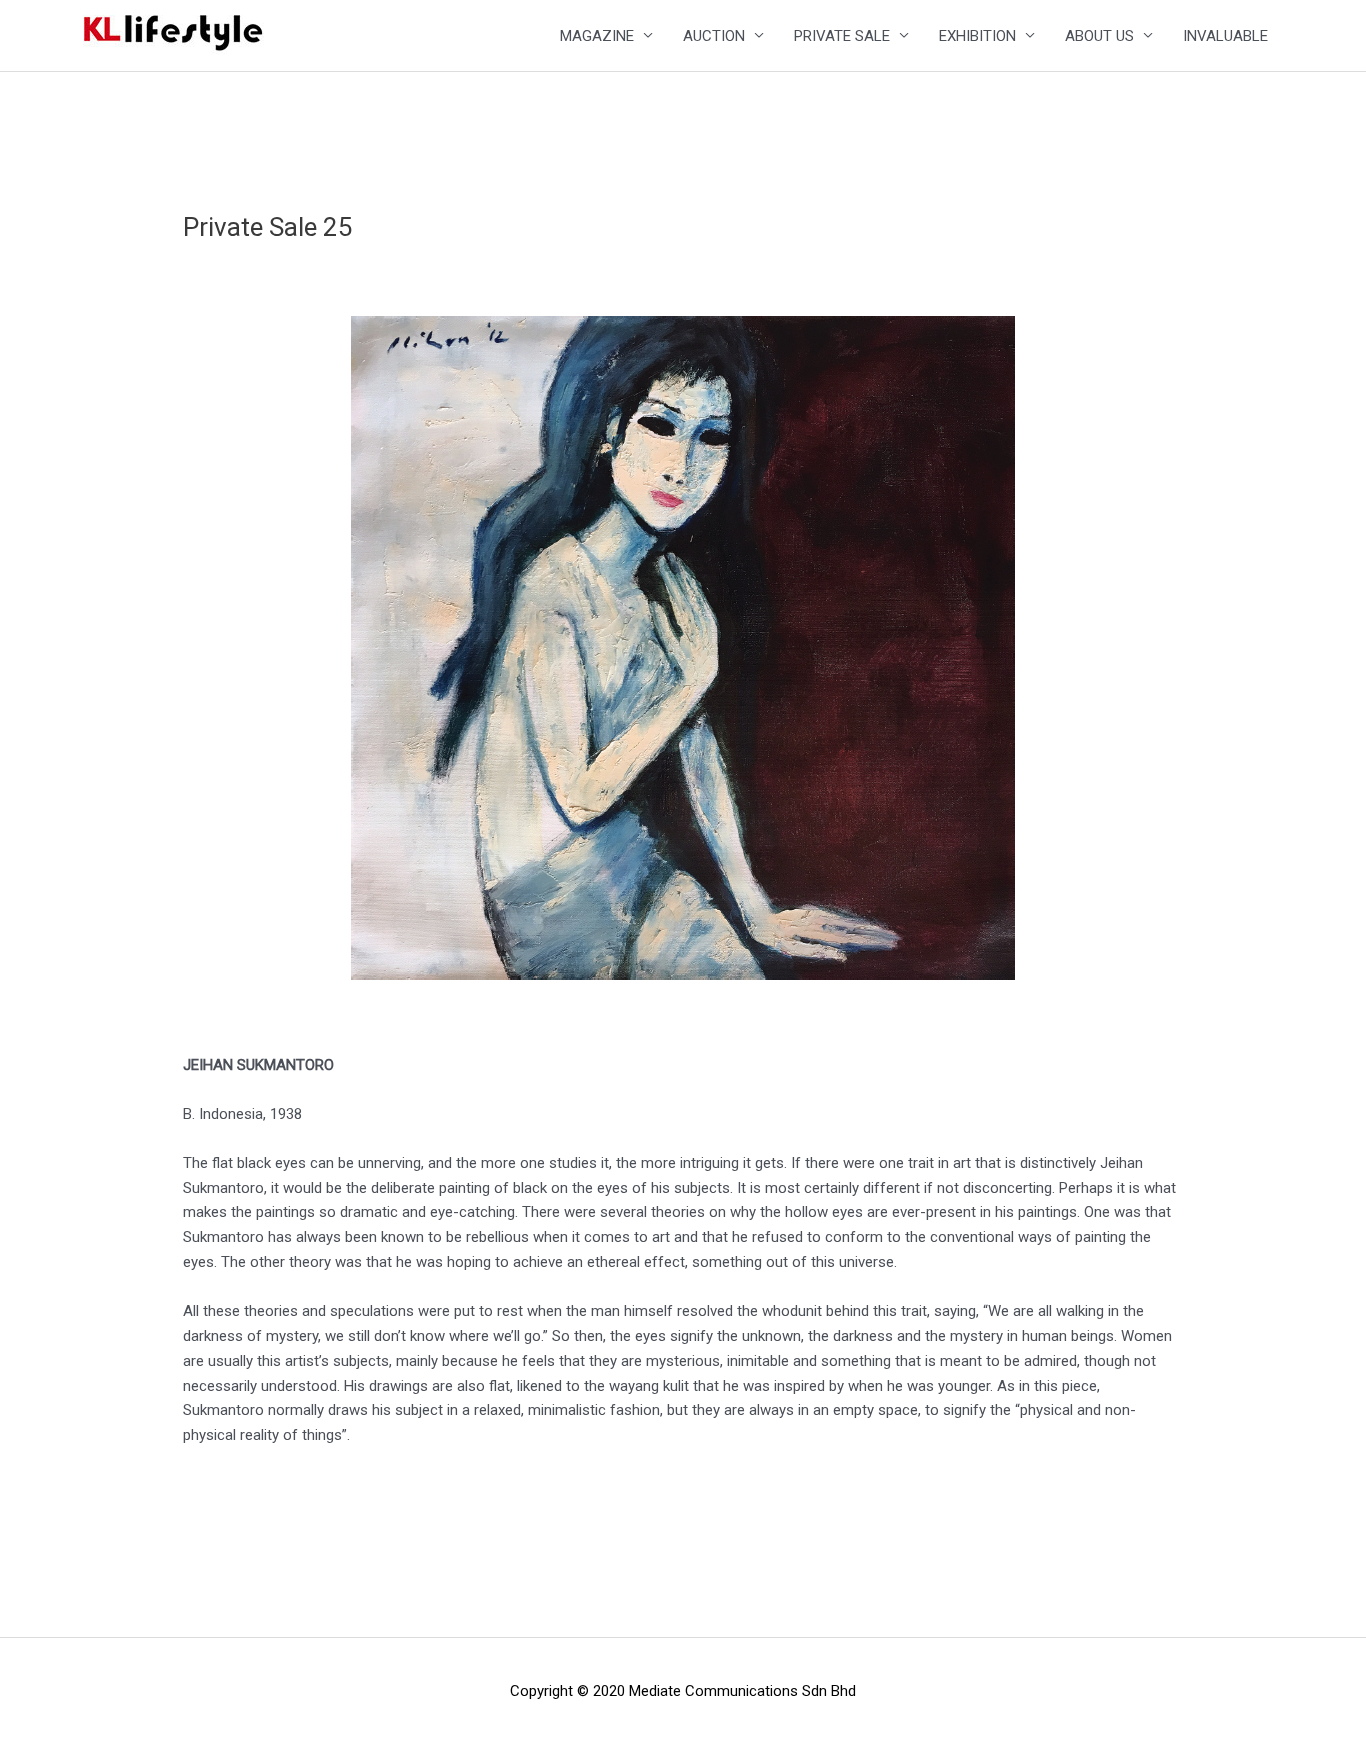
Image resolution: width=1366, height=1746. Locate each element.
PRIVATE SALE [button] (842, 36)
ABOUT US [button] (1099, 36)
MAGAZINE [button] (597, 36)
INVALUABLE (1225, 36)
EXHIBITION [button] (977, 36)
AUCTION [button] (714, 36)
